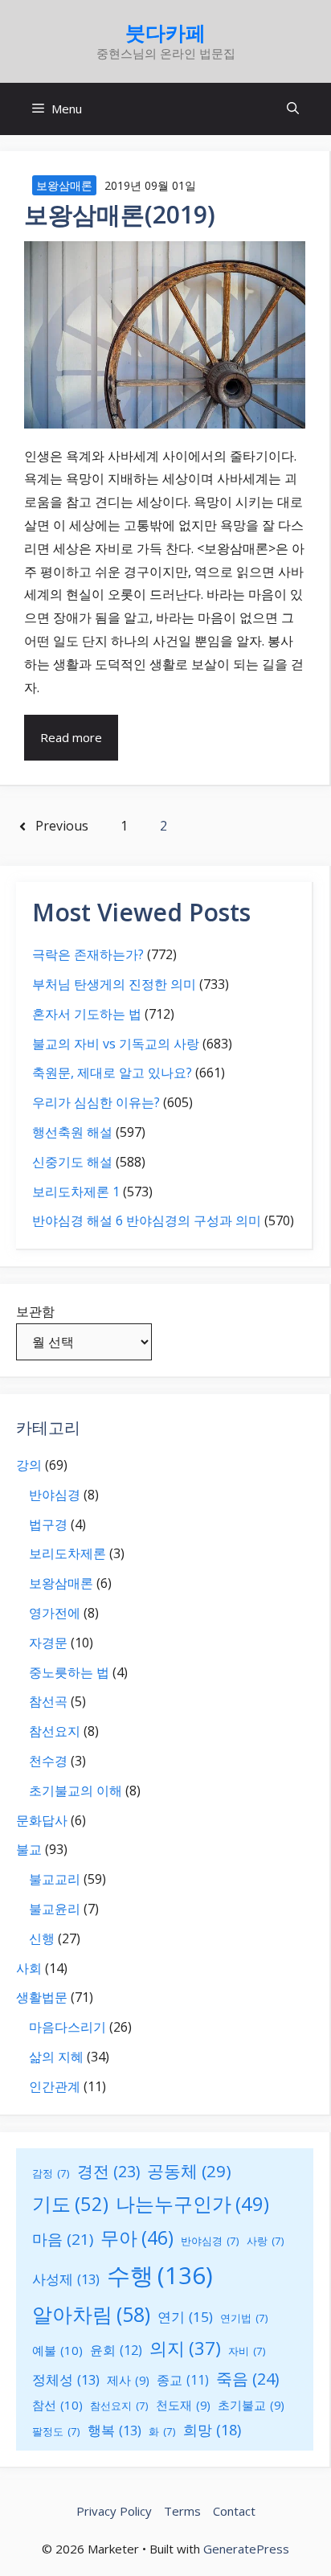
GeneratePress (246, 2549)
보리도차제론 (67, 1553)
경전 (108, 2171)
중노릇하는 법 (69, 1672)
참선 (57, 2405)
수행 (160, 2275)
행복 (114, 2430)
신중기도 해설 (72, 1162)
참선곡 (48, 1701)
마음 (63, 2239)
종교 (183, 2380)
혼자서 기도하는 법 (87, 1014)
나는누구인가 (192, 2204)
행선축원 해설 (72, 1132)
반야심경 (55, 1495)
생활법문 (42, 1997)
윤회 (116, 2350)
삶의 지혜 (56, 2057)
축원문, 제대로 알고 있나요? (112, 1073)
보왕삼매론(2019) (120, 214)
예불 (57, 2350)
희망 (212, 2430)
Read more (71, 737)
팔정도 (56, 2431)
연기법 (244, 2318)
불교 (29, 1849)
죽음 (247, 2379)
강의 (29, 1465)
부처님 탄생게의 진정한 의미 (114, 984)
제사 (128, 2380)
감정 (51, 2173)
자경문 (48, 1643)
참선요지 (55, 1731)
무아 (137, 2238)
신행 (42, 1938)
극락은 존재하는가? (88, 954)
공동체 (189, 2171)
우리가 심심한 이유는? (96, 1102)
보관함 (35, 1311)
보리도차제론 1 (76, 1192)
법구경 (48, 1524)
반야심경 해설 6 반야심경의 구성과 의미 (147, 1220)
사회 (29, 1968)
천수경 (48, 1761)
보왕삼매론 (64, 185)
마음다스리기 (67, 2027)
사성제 (66, 2279)
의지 (185, 2348)
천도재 (183, 2405)
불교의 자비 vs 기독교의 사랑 (116, 1044)
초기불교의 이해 (76, 1790)
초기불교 (251, 2405)
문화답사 (42, 1820)
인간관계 (55, 2086)
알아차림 (91, 2314)
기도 (70, 2203)
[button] (293, 109)
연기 (185, 2317)
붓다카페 (165, 32)
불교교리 (55, 1879)
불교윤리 (55, 1909)
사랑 (266, 2241)
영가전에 (55, 1613)
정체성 (66, 2379)
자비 (247, 2351)
